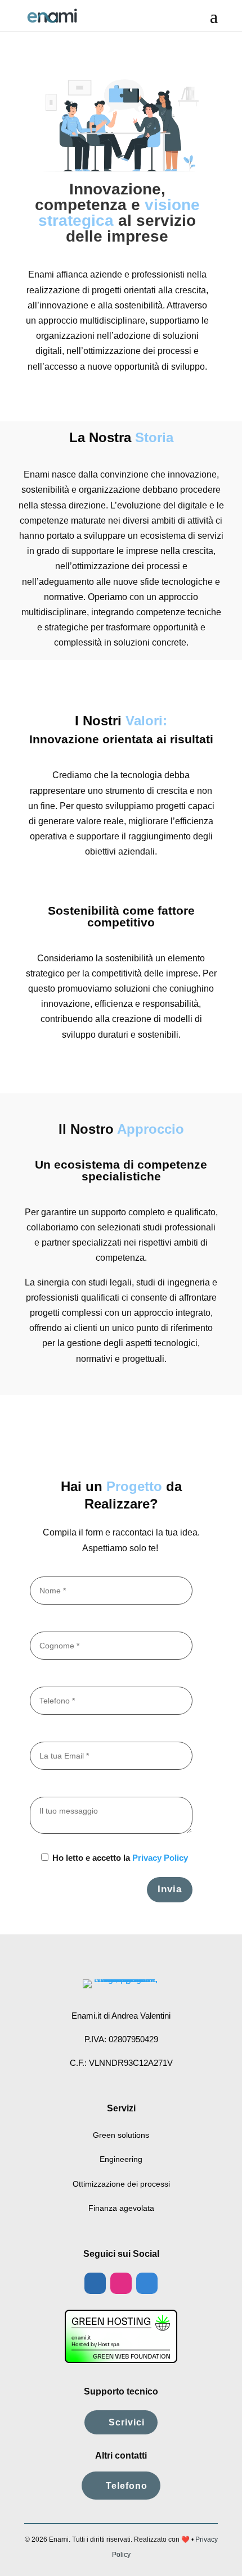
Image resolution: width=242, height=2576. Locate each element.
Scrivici (127, 2422)
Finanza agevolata (121, 2208)
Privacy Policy (160, 1858)
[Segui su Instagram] (121, 2283)
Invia (170, 1889)
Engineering (121, 2159)
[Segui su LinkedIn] (147, 2283)
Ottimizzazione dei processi (121, 2184)
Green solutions (121, 2135)
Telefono (127, 2486)
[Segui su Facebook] (95, 2283)
